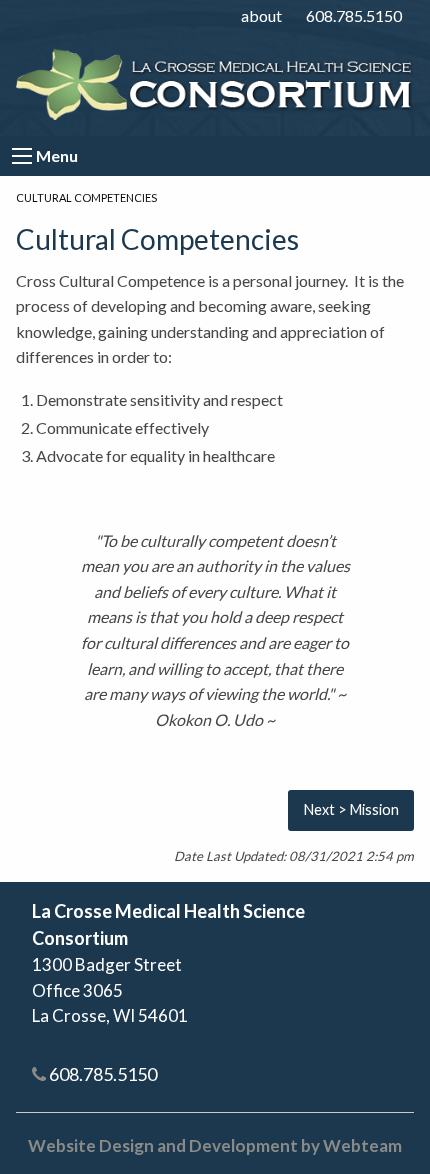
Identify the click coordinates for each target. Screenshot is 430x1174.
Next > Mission (351, 809)
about (261, 15)
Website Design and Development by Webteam (215, 1145)
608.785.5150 (354, 15)
